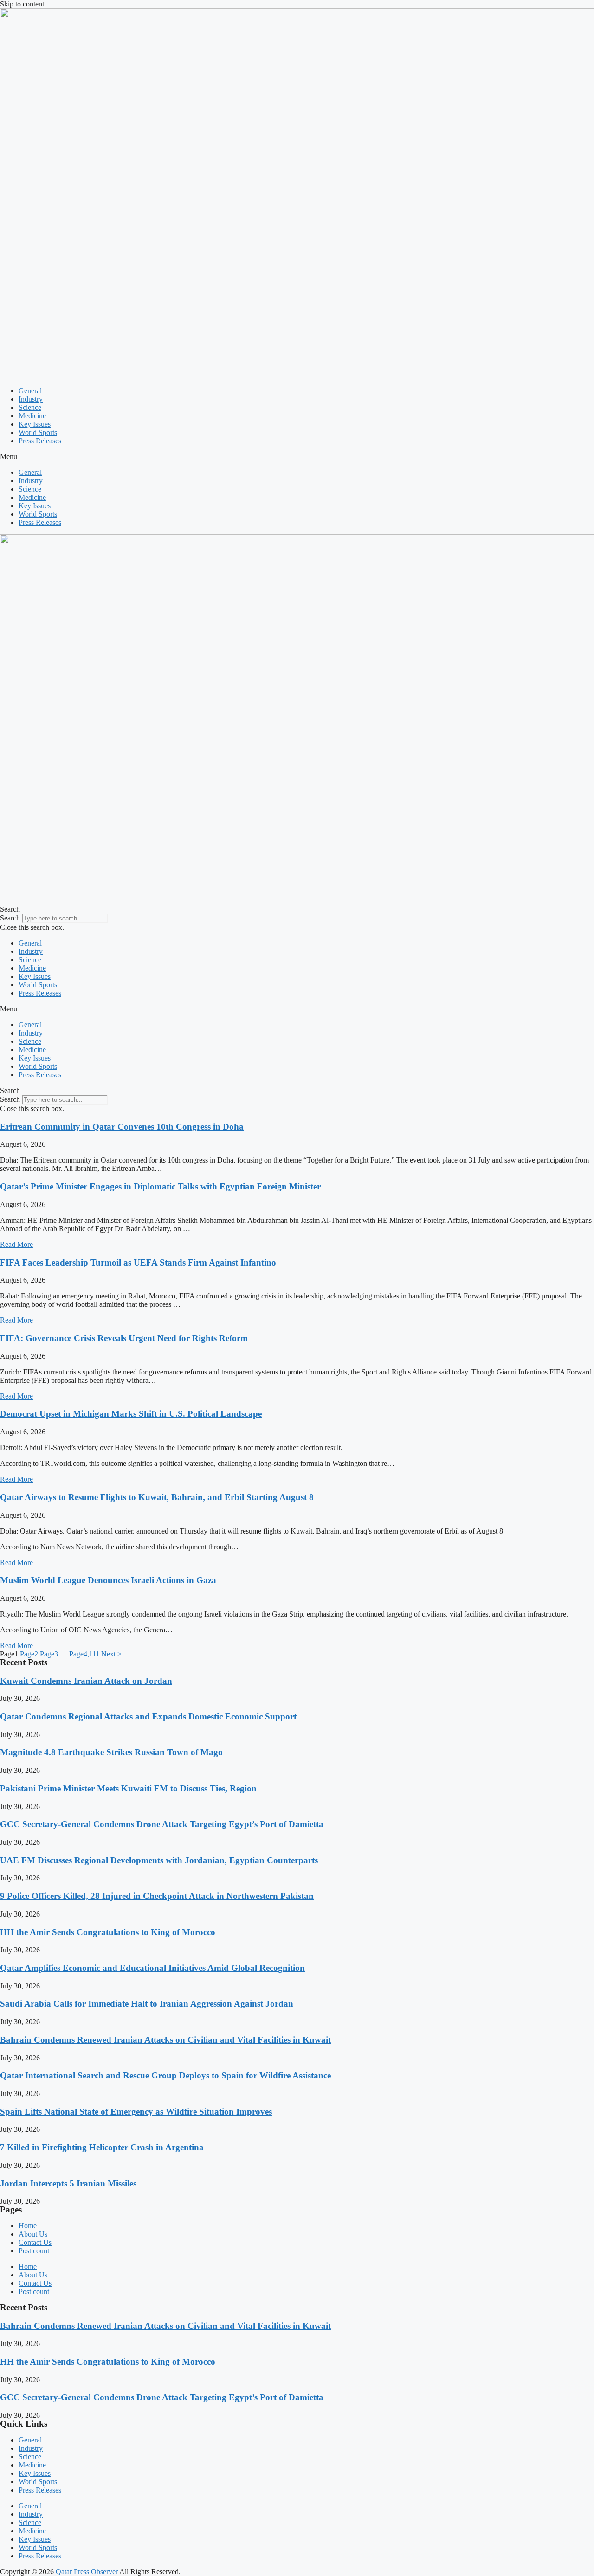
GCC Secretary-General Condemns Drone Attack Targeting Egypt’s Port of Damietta (162, 1824)
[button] (297, 457)
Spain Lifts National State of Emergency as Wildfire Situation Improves (136, 2112)
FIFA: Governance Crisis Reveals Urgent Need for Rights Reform (124, 1338)
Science (30, 407)
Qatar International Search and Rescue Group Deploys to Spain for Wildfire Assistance (165, 2075)
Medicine (32, 416)
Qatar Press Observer (87, 2572)
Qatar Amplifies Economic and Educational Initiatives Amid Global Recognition (152, 1968)
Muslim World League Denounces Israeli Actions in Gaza (108, 1580)
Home (28, 2226)
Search (10, 918)
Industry (31, 399)
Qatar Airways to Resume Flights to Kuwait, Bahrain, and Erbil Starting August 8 (157, 1497)
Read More (16, 1244)
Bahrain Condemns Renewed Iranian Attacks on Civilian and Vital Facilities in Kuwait (165, 2040)
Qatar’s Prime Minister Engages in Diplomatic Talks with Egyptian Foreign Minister (160, 1186)
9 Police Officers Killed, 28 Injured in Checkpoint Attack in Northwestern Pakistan (157, 1896)
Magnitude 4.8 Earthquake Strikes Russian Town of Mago (111, 1752)
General (30, 391)
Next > (111, 1654)
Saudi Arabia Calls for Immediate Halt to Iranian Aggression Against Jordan (147, 2004)
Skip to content (22, 4)
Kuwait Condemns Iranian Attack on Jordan (86, 1681)
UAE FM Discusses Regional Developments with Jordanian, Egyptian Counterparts (159, 1860)
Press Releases (40, 441)
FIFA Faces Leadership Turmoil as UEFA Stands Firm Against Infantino (138, 1262)
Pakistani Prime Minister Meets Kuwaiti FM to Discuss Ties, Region (128, 1788)
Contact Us (35, 2242)
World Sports (38, 432)
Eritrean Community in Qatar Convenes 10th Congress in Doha (122, 1127)
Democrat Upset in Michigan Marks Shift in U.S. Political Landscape (131, 1414)
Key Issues (35, 424)
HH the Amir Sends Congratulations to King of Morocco (108, 1932)
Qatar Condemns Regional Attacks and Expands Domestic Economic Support (148, 1716)
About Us (33, 2234)
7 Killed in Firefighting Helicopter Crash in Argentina (102, 2147)
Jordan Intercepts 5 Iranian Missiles (68, 2183)
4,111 (84, 1654)
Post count (34, 2251)
